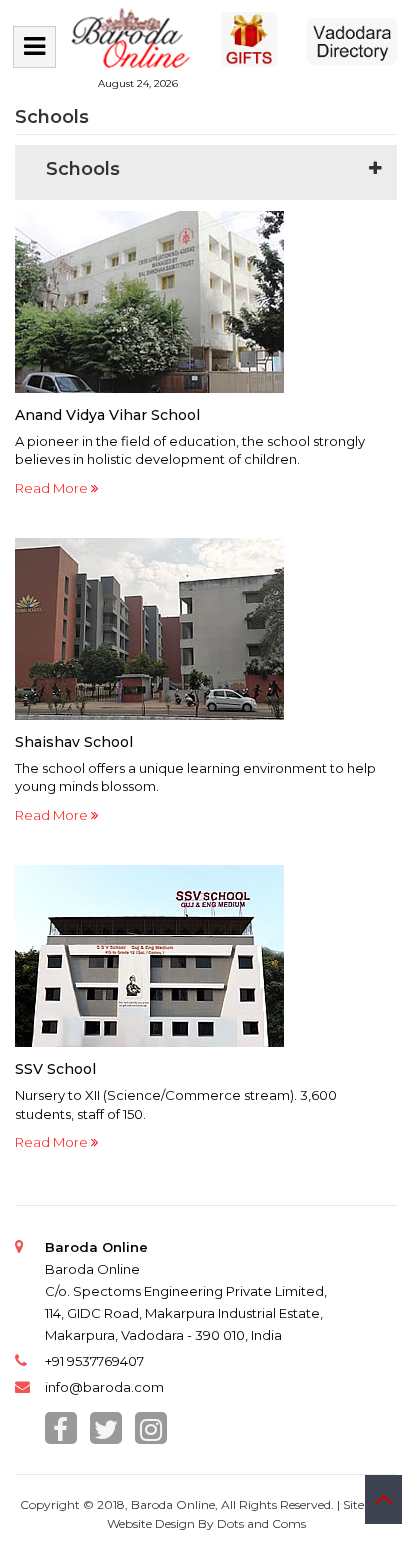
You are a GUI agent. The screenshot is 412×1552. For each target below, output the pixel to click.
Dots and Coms (261, 1523)
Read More (53, 488)
